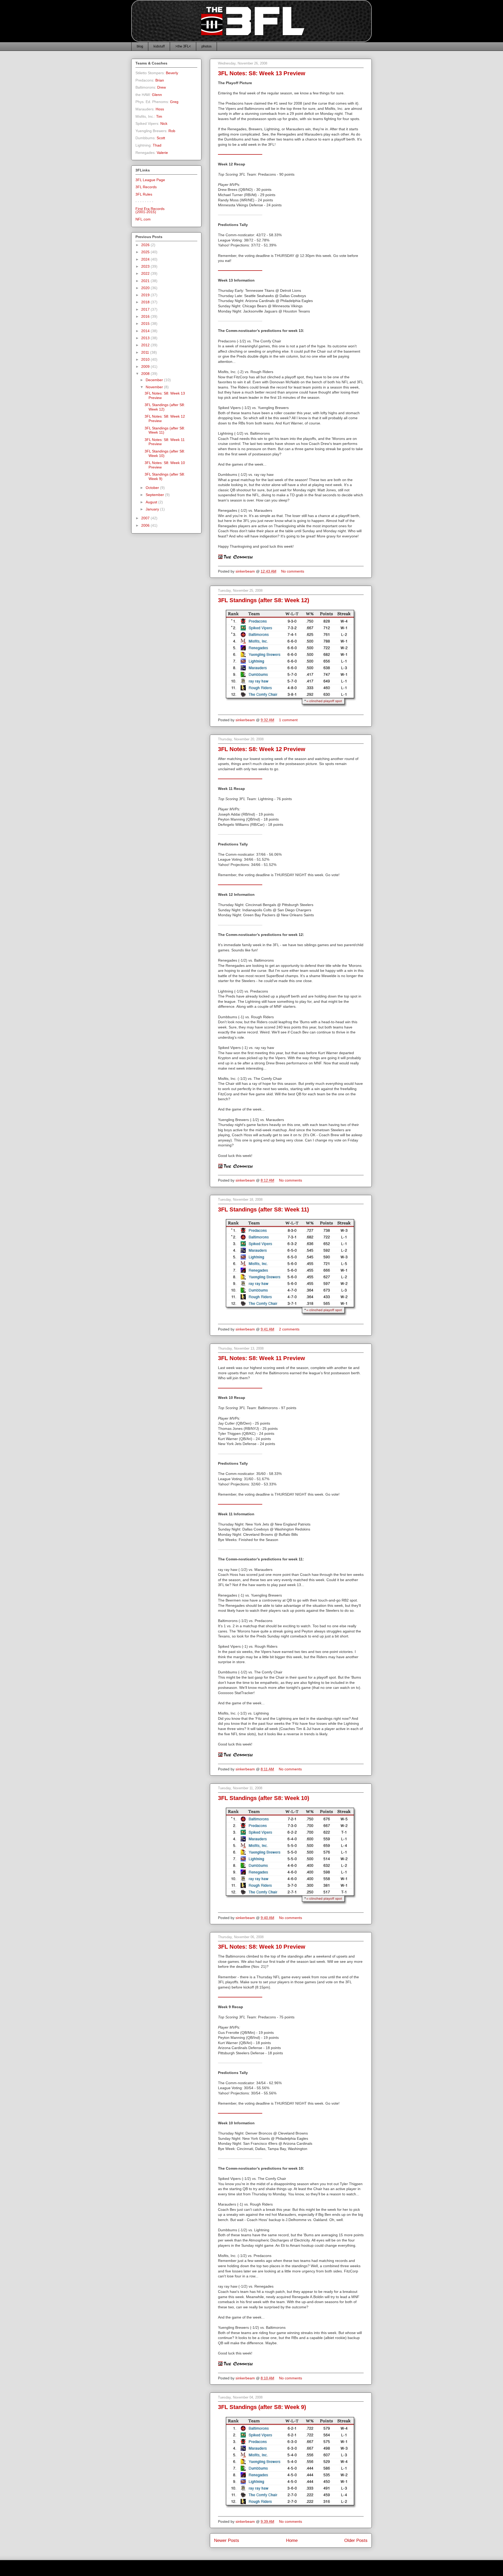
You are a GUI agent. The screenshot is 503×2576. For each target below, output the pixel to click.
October (153, 488)
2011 (146, 352)
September (155, 495)
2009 (146, 367)
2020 (146, 288)
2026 (146, 245)
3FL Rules (144, 194)
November (155, 387)
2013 (146, 338)
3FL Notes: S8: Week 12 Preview (262, 749)
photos (207, 46)
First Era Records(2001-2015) (150, 210)
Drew (162, 87)
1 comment (289, 720)
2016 (146, 316)
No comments (293, 571)
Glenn (157, 95)
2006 (146, 525)
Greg (174, 102)
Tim (159, 116)
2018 (146, 302)
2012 (146, 345)
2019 (146, 295)
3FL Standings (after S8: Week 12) (264, 600)
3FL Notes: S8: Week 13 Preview (262, 73)
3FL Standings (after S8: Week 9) (262, 2407)
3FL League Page (150, 180)
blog (140, 46)
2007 (146, 518)
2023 (146, 266)
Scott (161, 138)
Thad (157, 145)
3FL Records (146, 187)
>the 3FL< (183, 46)
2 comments (290, 1329)
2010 (146, 359)
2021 (146, 281)
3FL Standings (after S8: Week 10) (264, 1798)
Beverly (172, 73)
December (155, 380)
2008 (146, 374)
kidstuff (159, 46)
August (152, 502)
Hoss (160, 109)
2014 (146, 331)
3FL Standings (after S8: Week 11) (263, 1209)
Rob (172, 131)
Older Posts (356, 2540)
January (153, 509)
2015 (146, 324)
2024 (146, 259)
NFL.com (143, 219)
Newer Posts (227, 2540)
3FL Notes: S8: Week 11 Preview (261, 1358)
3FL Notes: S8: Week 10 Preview (262, 1947)
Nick (164, 123)
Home (292, 2540)
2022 (146, 273)
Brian (160, 80)
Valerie (162, 153)
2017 (146, 309)
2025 (146, 252)
